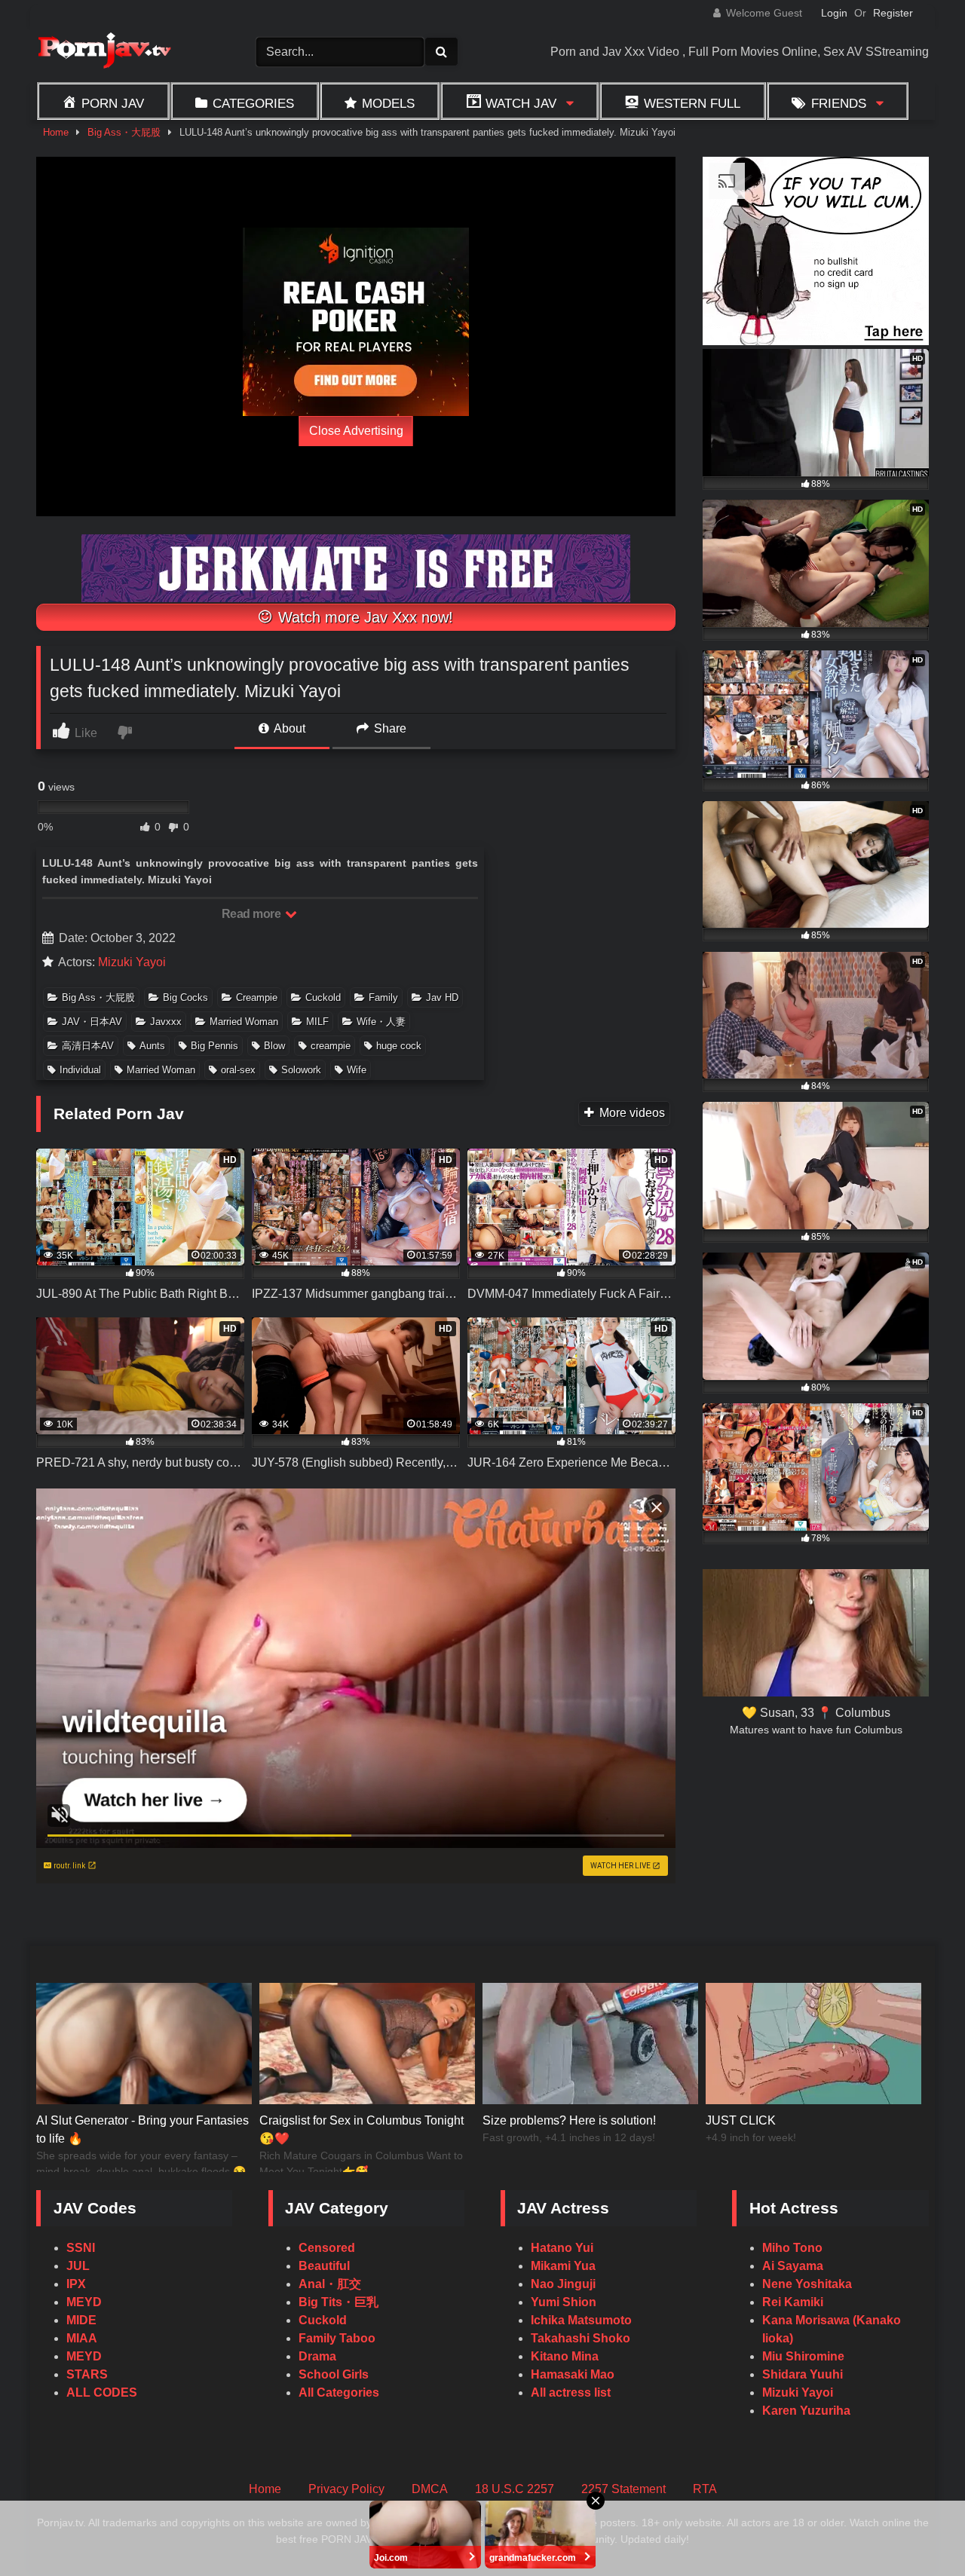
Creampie (257, 997)
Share (389, 728)
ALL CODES (102, 2392)
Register (893, 13)
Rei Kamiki (793, 2302)
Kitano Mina (565, 2356)
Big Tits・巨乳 (339, 2302)
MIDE (81, 2320)
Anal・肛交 (330, 2284)
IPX (76, 2284)
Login (834, 13)
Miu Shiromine (803, 2356)
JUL (78, 2266)
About (288, 728)
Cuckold (323, 997)
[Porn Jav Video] (104, 52)
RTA (705, 2489)
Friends (839, 103)
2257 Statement (623, 2489)
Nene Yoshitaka (807, 2284)
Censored (327, 2248)
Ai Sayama (793, 2266)
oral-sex (238, 1070)
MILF (317, 1022)
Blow (274, 1046)
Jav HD (442, 997)
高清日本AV (88, 1046)
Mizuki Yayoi (132, 962)
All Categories (339, 2392)
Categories (253, 103)
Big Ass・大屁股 (124, 132)
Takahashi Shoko (581, 2338)
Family (383, 997)
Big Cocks (185, 997)
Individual (80, 1070)
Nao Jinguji (563, 2284)
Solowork (301, 1070)
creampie (331, 1046)
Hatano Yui (562, 2248)
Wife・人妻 (381, 1022)
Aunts (152, 1046)
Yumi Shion (564, 2302)
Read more (253, 914)
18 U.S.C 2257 (515, 2489)
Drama (317, 2356)
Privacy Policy (346, 2489)
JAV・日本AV (92, 1022)
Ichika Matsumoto (581, 2320)
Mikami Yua (563, 2266)
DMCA (430, 2489)
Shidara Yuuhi (803, 2374)
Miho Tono (792, 2248)
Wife (357, 1070)
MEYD (84, 2302)
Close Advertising (356, 431)
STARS (87, 2374)
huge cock (399, 1046)
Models (388, 103)
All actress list (571, 2392)
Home (56, 132)
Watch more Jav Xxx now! (363, 617)
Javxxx (166, 1022)
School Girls (334, 2374)
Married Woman (244, 1022)
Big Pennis (214, 1046)
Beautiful (324, 2266)
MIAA (82, 2338)
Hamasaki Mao (573, 2374)
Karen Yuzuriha (806, 2411)
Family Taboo (337, 2338)
